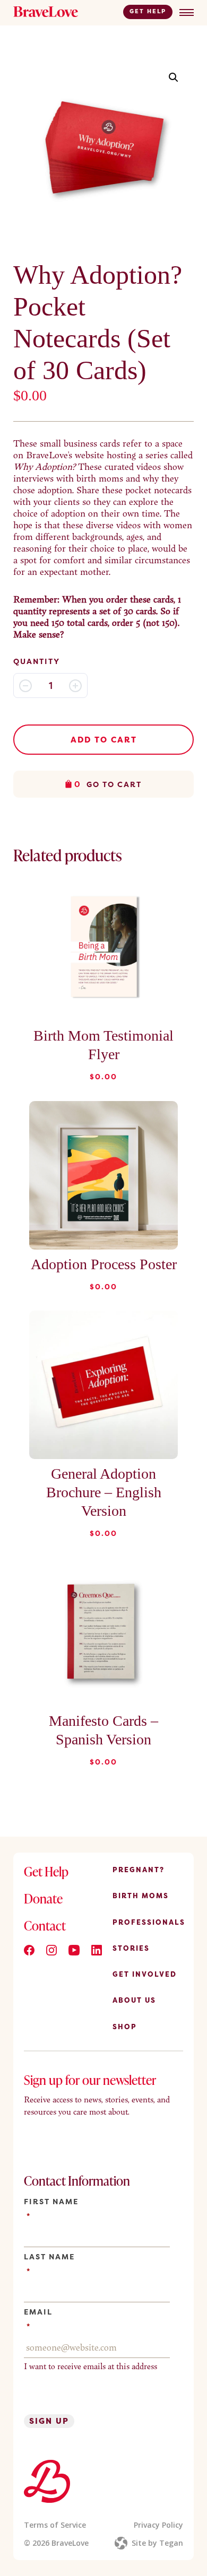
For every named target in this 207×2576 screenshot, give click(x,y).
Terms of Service (55, 2525)
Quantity (37, 661)
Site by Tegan (157, 2543)
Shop (125, 2027)
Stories (131, 1948)
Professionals (149, 1922)
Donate (43, 1898)
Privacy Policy (158, 2525)
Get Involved (145, 1974)
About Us (134, 2000)
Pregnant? (139, 1870)
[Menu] (187, 12)
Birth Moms (141, 1896)
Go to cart (108, 784)
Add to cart (104, 740)
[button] (174, 77)
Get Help (148, 11)
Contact (45, 1926)
